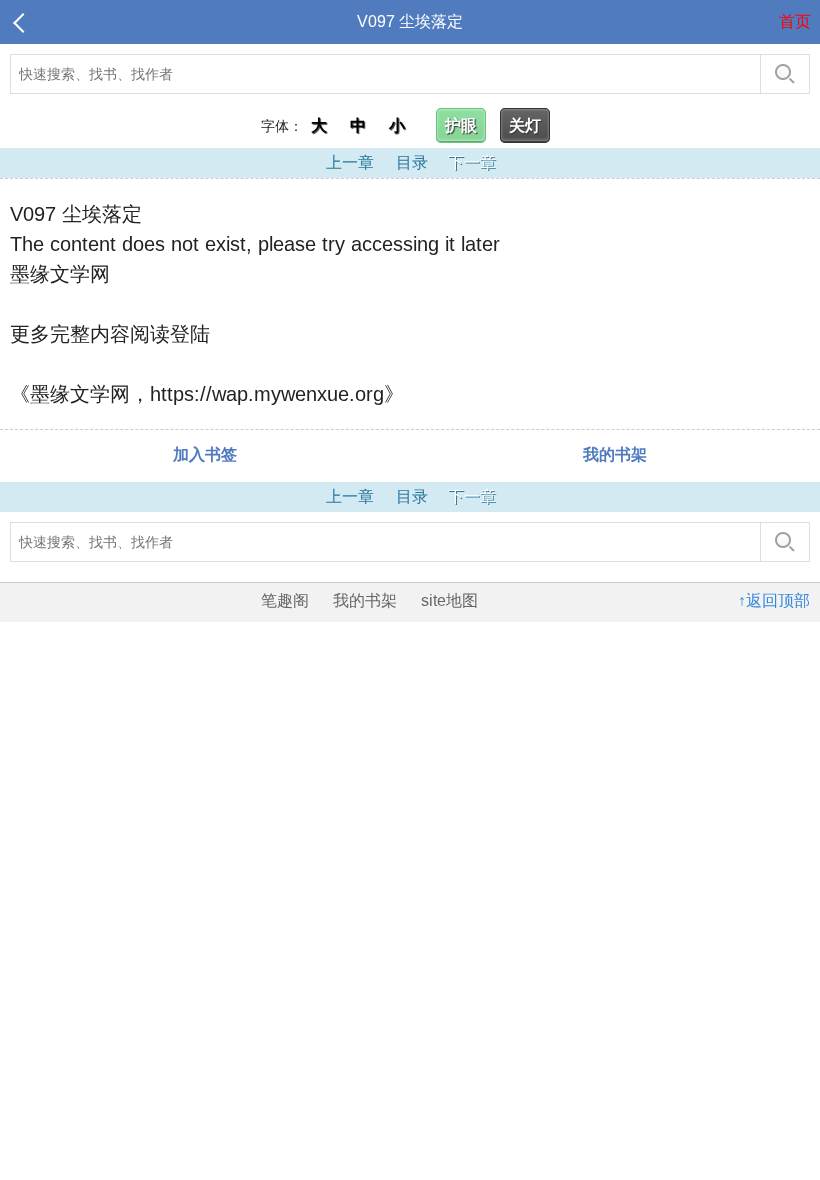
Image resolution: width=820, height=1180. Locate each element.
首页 (795, 21)
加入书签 (205, 454)
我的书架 (615, 454)
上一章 (350, 162)
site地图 (449, 600)
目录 (412, 162)
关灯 (525, 125)
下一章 (472, 162)
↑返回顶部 (774, 600)
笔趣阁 (285, 600)
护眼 (461, 125)
